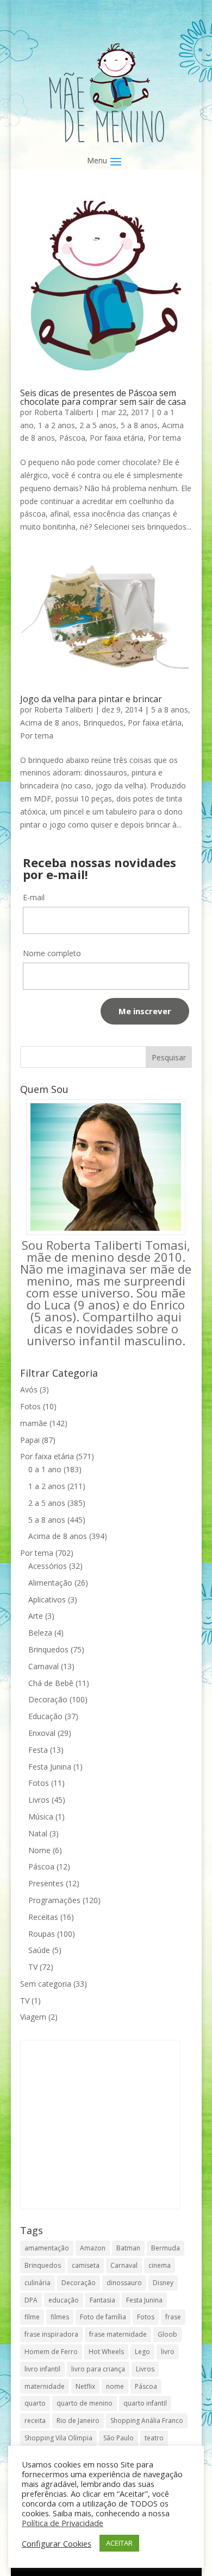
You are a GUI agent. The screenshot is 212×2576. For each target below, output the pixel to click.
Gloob (167, 2334)
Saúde (39, 1950)
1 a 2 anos (57, 425)
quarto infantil (145, 2403)
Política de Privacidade (63, 2523)
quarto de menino (85, 2403)
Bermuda (166, 2248)
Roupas (42, 1934)
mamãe (34, 1423)
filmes (60, 2317)
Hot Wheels (106, 2352)
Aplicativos (47, 1599)
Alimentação (50, 1583)
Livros (39, 1800)
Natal (38, 1833)
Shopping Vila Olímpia (58, 2438)
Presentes (46, 1883)
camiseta (86, 2265)
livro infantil (42, 2369)
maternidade (45, 2386)
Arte (36, 1616)
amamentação (47, 2248)
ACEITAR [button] (119, 2543)
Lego (142, 2352)
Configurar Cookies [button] (57, 2543)
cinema (160, 2265)
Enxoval (42, 1733)
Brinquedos (103, 723)
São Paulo (119, 2438)
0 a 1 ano (45, 1469)
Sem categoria (46, 1984)
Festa (38, 1750)
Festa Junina (50, 1767)
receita (35, 2421)
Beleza (40, 1633)
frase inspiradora (51, 2334)
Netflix (85, 2386)
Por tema (164, 438)
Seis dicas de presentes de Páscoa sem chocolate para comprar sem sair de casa (103, 397)
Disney (163, 2283)
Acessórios (48, 1566)
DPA (31, 2300)
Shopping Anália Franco (147, 2421)
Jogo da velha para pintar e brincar (91, 699)
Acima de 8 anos (49, 723)
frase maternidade (118, 2334)
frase (173, 2317)
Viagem (33, 2017)
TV (33, 1967)
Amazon (93, 2248)
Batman (128, 2248)
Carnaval (43, 1666)
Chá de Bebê (51, 1683)
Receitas (43, 1917)
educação (64, 2300)
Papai (30, 1440)
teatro (154, 2438)
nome (115, 2386)
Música (41, 1817)
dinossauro (124, 2283)
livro (168, 2352)
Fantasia (102, 2300)
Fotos (30, 1406)
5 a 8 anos (139, 425)
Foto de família (103, 2317)
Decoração (48, 1699)
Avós (29, 1389)
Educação (45, 1716)
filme (32, 2317)
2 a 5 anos (98, 425)
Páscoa (72, 438)
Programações (54, 1900)
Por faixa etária (117, 438)
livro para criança (98, 2369)
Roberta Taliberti (64, 412)
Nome (39, 1850)
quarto (35, 2403)
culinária (38, 2283)
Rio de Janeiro (78, 2421)
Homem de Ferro (51, 2352)
